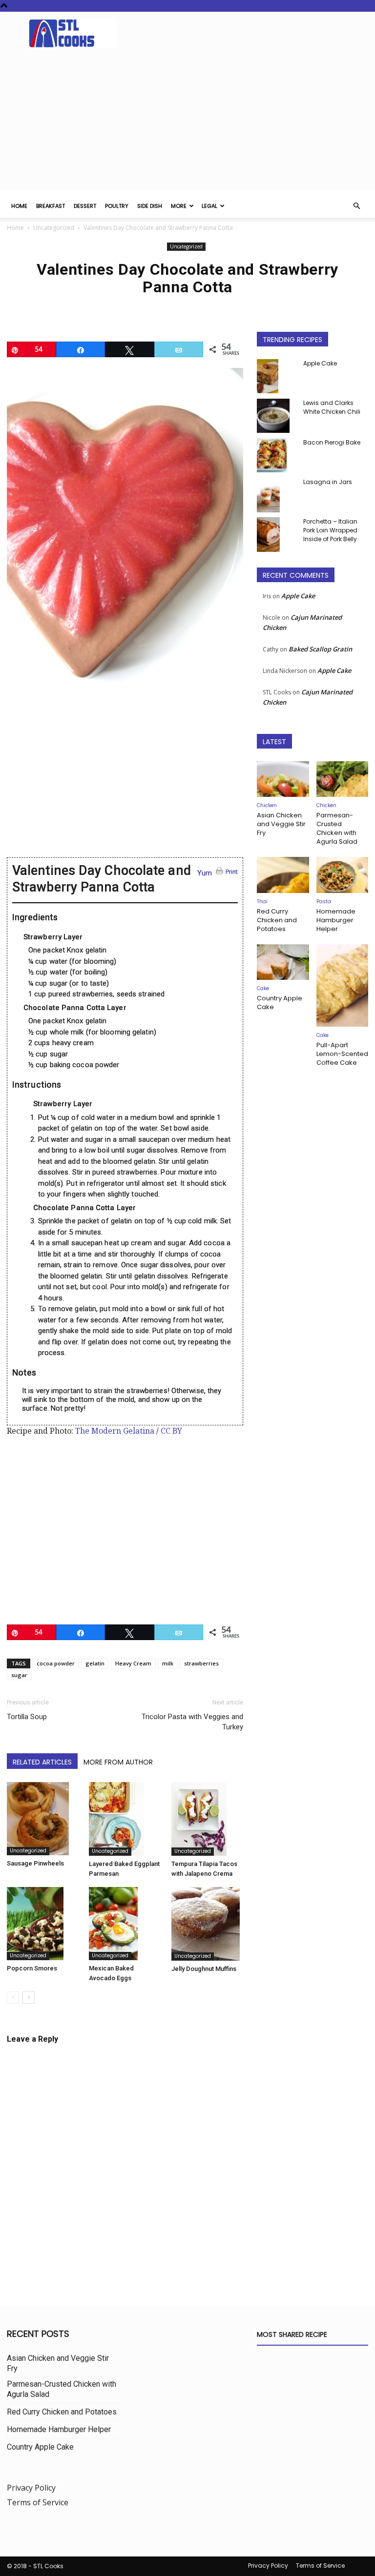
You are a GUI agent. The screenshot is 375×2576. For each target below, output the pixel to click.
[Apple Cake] (276, 376)
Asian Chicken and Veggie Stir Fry (281, 824)
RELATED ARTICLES (42, 1762)
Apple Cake (320, 363)
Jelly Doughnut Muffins (204, 1969)
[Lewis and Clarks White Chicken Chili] (276, 416)
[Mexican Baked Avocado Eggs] (125, 1924)
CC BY (171, 1431)
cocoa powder (56, 1663)
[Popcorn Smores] (43, 1924)
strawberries (201, 1663)
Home (19, 206)
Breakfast (51, 206)
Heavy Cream (133, 1663)
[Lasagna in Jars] (276, 495)
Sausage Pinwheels (35, 1863)
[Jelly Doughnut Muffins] (207, 1924)
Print (232, 872)
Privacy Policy (31, 2488)
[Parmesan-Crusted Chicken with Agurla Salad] (343, 779)
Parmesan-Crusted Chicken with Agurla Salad (337, 828)
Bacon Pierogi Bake (332, 442)
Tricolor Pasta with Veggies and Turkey (192, 1722)
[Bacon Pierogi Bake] (276, 455)
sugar (19, 1675)
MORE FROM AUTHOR (118, 1762)
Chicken (267, 805)
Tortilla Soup (27, 1717)
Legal (209, 206)
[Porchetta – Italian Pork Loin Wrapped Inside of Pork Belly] (276, 535)
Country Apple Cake (280, 1003)
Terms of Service (38, 2502)
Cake (263, 988)
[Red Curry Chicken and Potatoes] (283, 875)
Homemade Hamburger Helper (336, 920)
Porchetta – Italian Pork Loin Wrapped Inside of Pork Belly (330, 530)
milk (168, 1663)
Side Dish (150, 206)
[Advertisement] (187, 121)
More (179, 206)
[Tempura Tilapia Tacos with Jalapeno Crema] (207, 1819)
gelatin (95, 1663)
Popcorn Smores (32, 1968)
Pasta (324, 902)
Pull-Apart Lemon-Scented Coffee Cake (342, 1054)
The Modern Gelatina (115, 1431)
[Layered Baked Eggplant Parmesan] (125, 1819)
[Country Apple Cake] (283, 962)
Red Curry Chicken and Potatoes (277, 920)
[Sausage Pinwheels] (43, 1819)
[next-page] (29, 1998)
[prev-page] (13, 1998)
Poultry (117, 206)
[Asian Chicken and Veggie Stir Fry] (283, 779)
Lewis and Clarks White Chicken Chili (332, 407)
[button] (356, 206)
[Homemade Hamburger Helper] (343, 875)
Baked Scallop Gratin (320, 649)
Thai (262, 902)
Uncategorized (54, 228)
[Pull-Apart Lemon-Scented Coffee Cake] (343, 986)
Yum (205, 873)
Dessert (85, 206)
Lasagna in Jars (328, 482)
